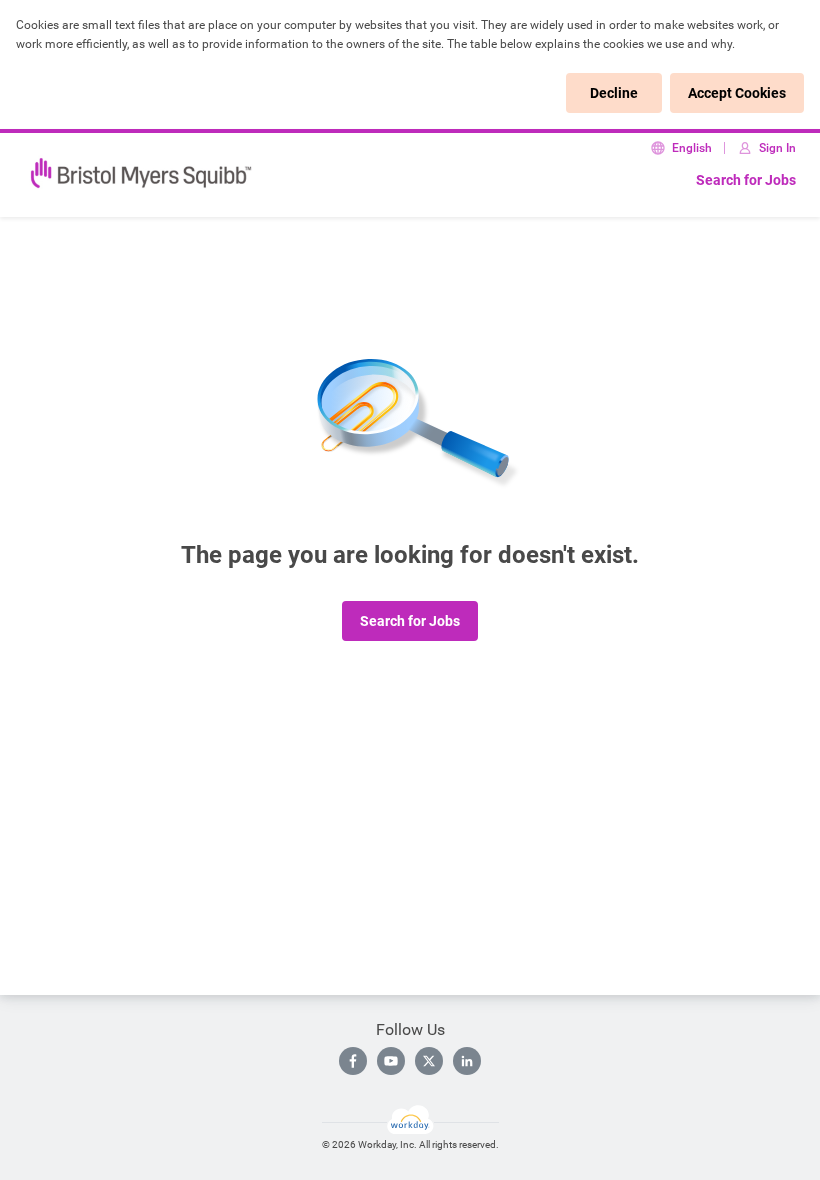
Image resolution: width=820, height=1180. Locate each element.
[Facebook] (353, 1061)
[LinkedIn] (467, 1061)
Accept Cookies (737, 93)
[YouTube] (391, 1061)
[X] (429, 1061)
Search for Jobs (746, 180)
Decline (614, 93)
